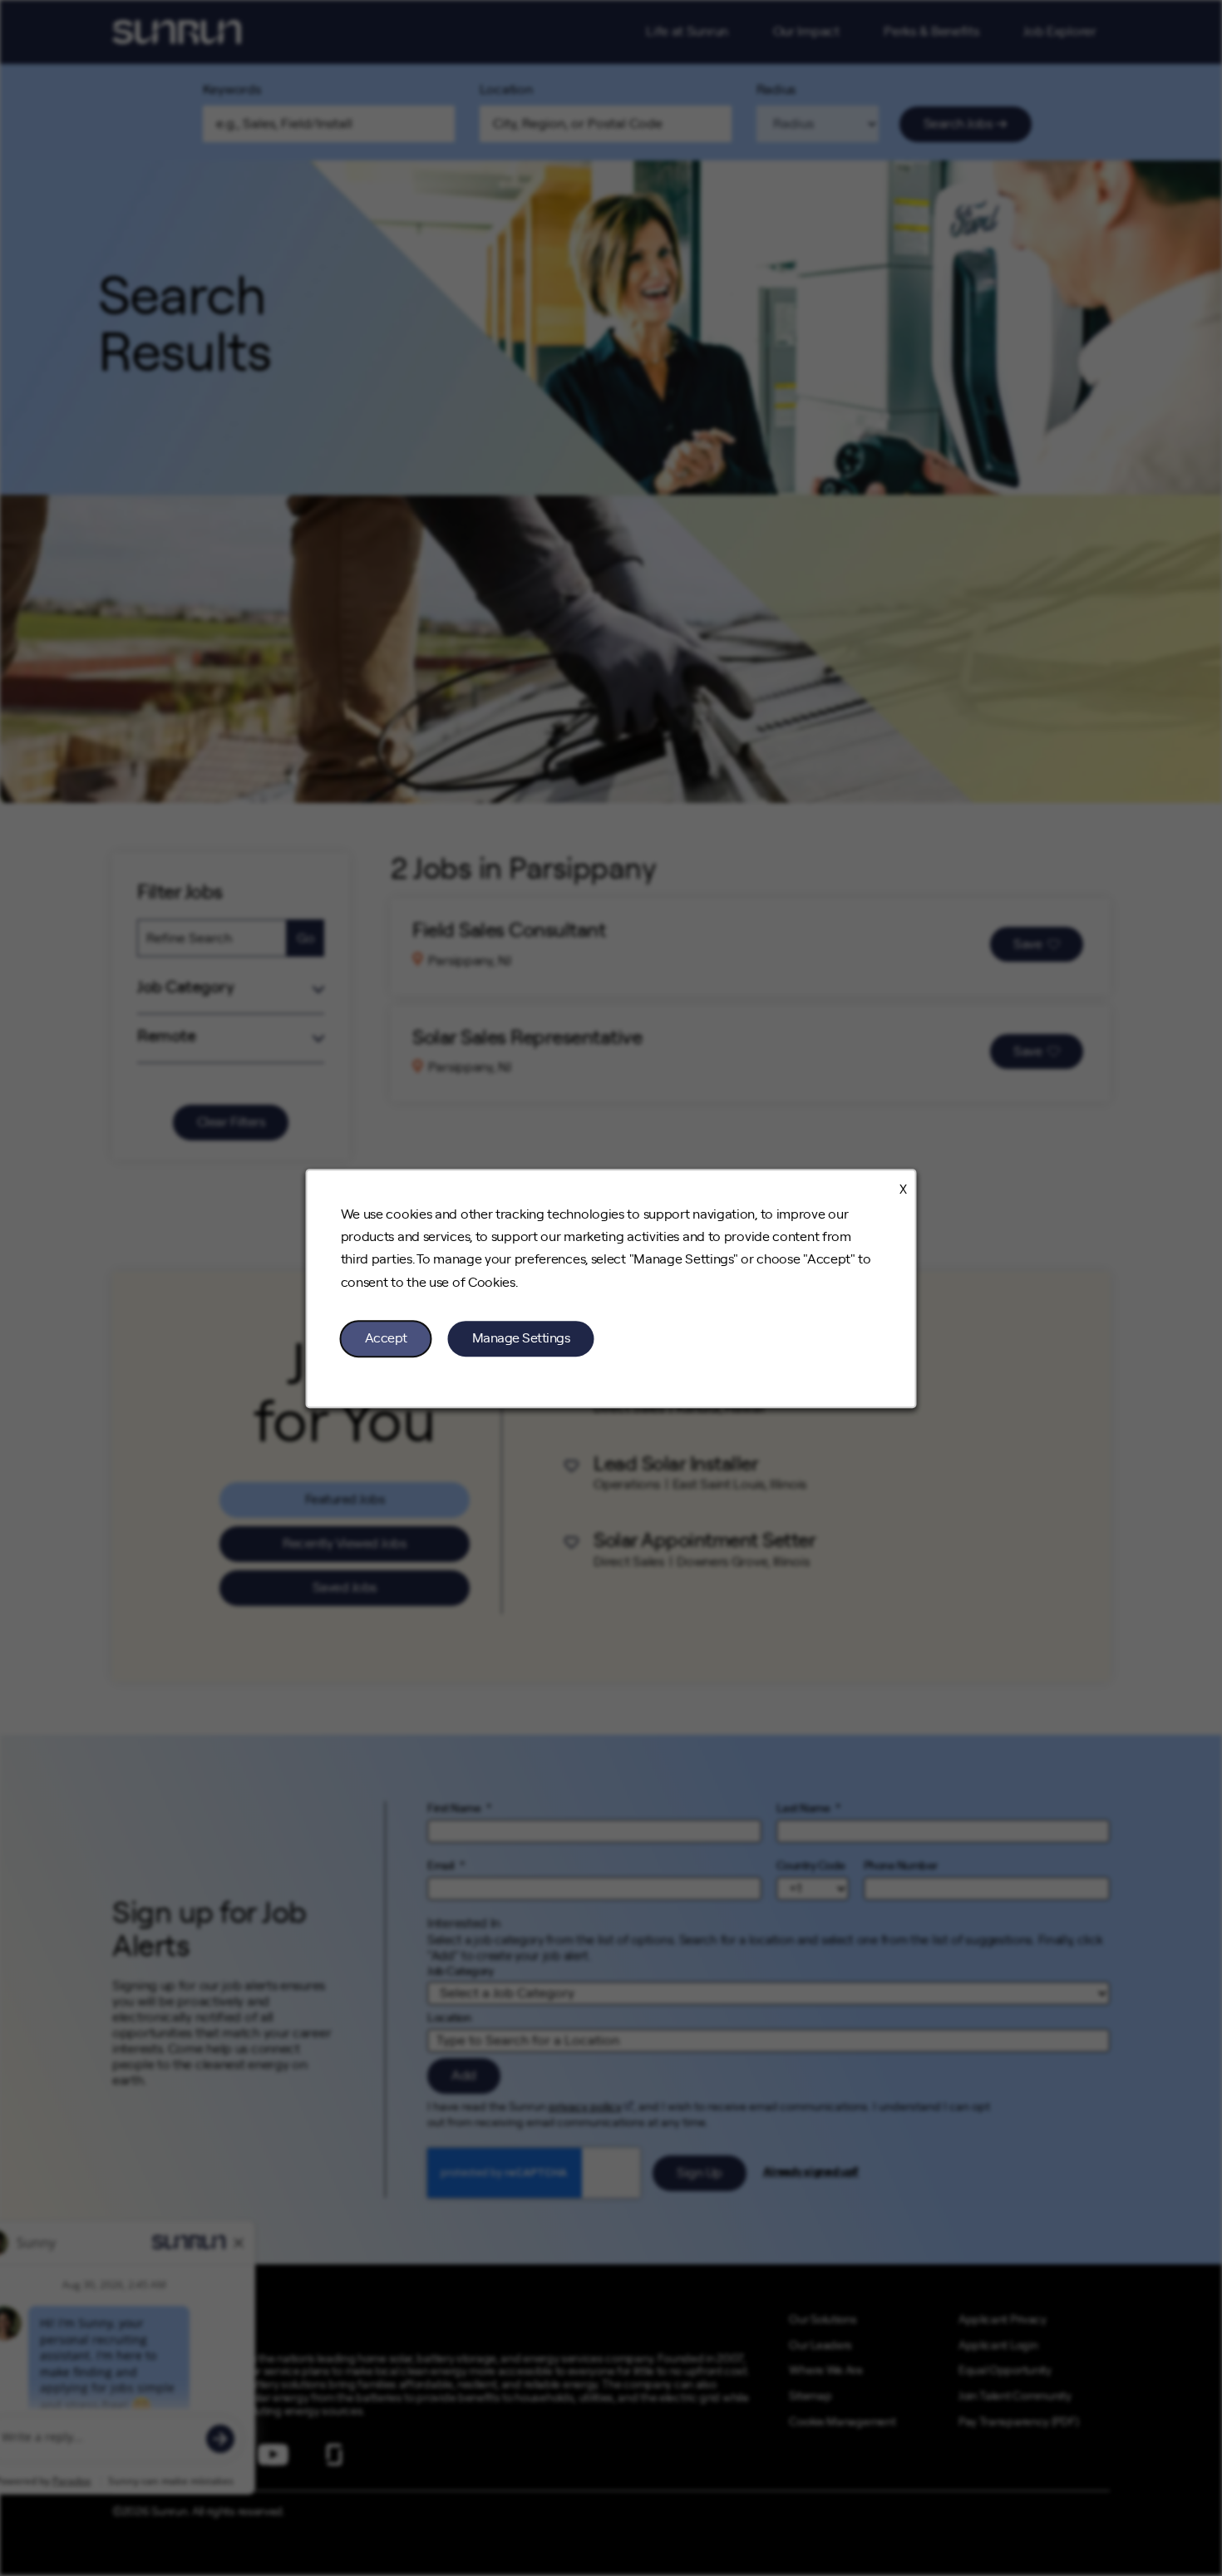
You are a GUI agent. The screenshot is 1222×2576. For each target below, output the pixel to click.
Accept (386, 1337)
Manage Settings (521, 1337)
